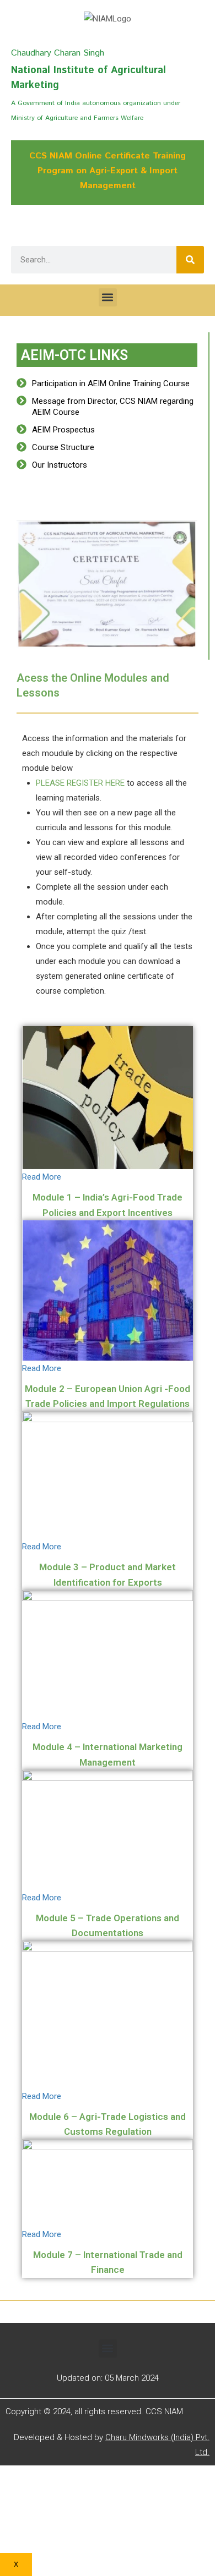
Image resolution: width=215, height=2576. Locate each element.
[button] (108, 297)
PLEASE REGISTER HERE (80, 783)
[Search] (190, 260)
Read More (42, 1177)
